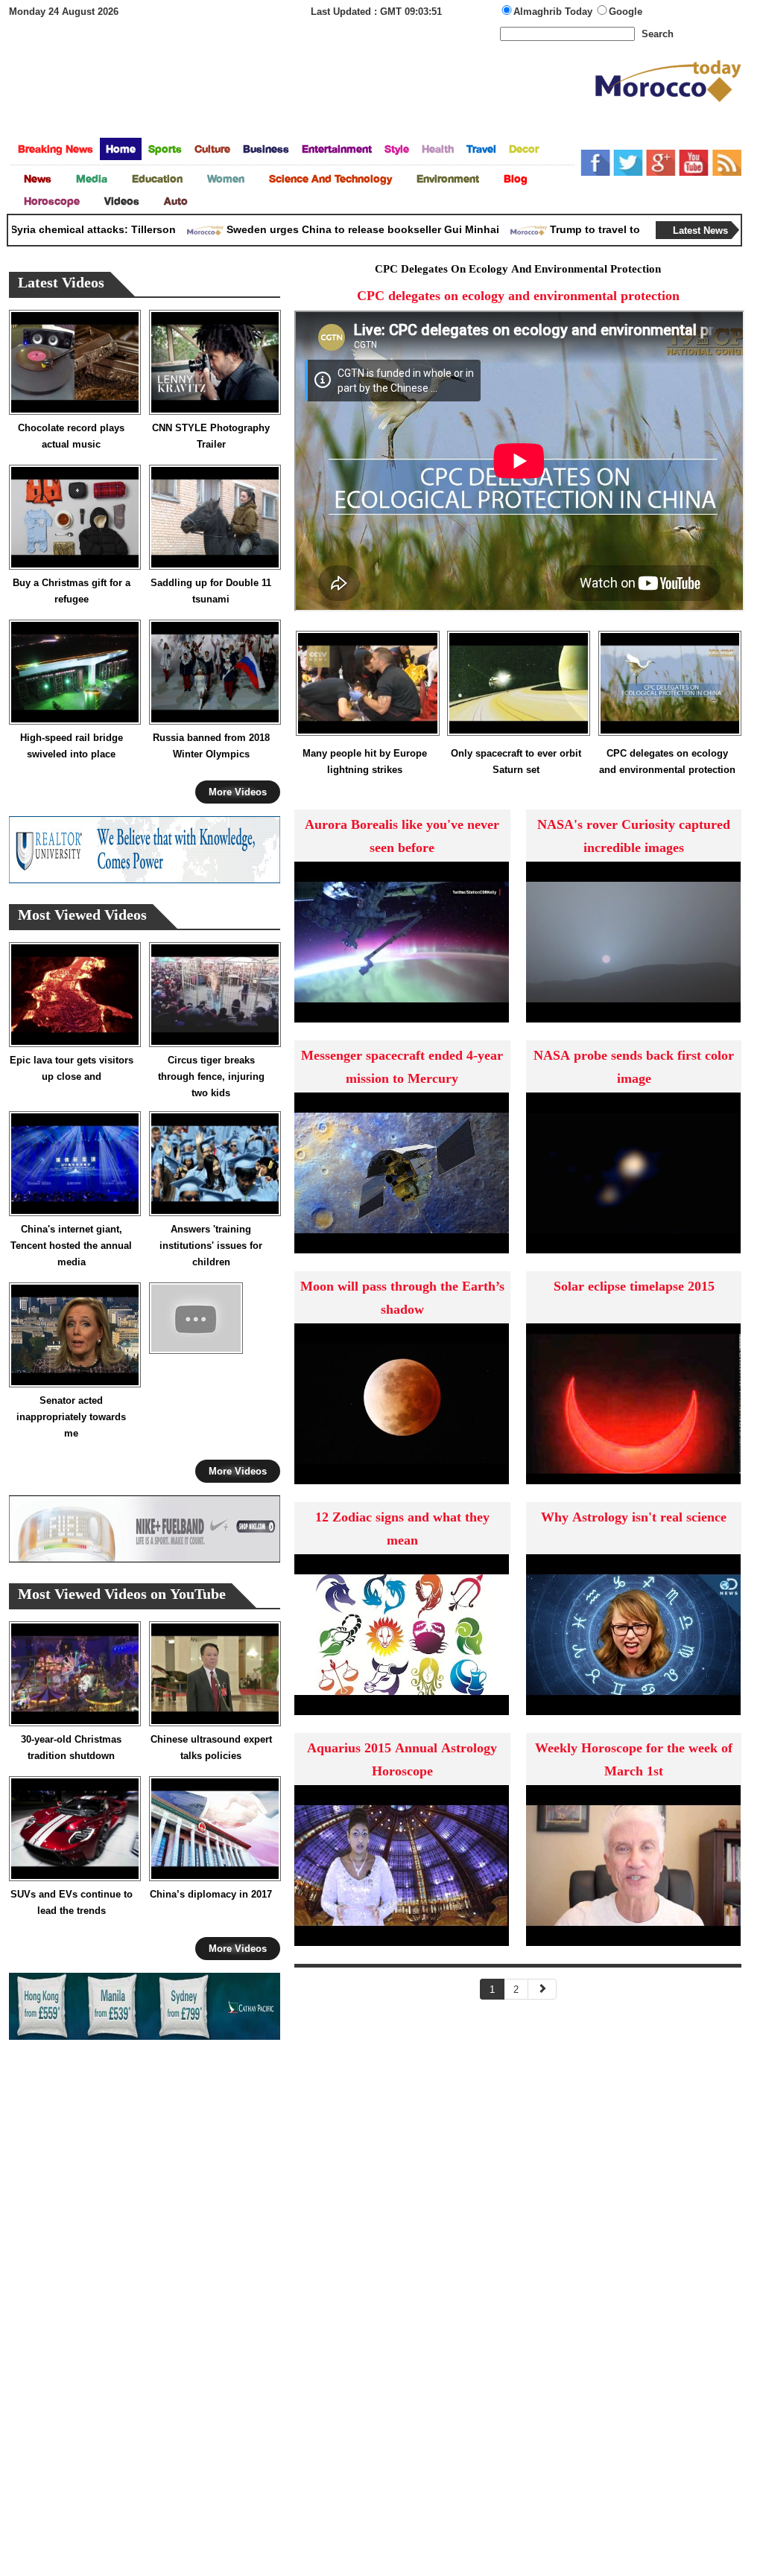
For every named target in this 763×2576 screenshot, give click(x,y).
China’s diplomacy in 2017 (211, 1894)
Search (658, 34)
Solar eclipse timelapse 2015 (634, 1287)
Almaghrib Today (554, 12)
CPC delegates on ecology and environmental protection (667, 761)
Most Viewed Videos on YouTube (122, 1596)
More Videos (238, 792)
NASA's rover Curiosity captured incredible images (634, 837)
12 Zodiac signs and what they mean (402, 1530)
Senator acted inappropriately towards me (71, 1417)
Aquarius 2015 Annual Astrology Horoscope (402, 1761)
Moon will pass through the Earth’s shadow (402, 1299)
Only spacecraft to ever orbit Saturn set (516, 761)
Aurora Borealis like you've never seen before (402, 837)
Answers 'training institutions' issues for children (211, 1246)
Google (626, 12)
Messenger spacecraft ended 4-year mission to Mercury (402, 1068)
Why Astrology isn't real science (634, 1518)
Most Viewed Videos (82, 916)
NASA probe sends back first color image (634, 1068)
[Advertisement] (302, 92)
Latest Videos (61, 284)
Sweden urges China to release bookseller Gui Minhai (329, 229)
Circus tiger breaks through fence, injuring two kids (211, 1076)
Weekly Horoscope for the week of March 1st (634, 1761)
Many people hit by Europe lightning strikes (365, 761)
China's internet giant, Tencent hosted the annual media (71, 1246)
